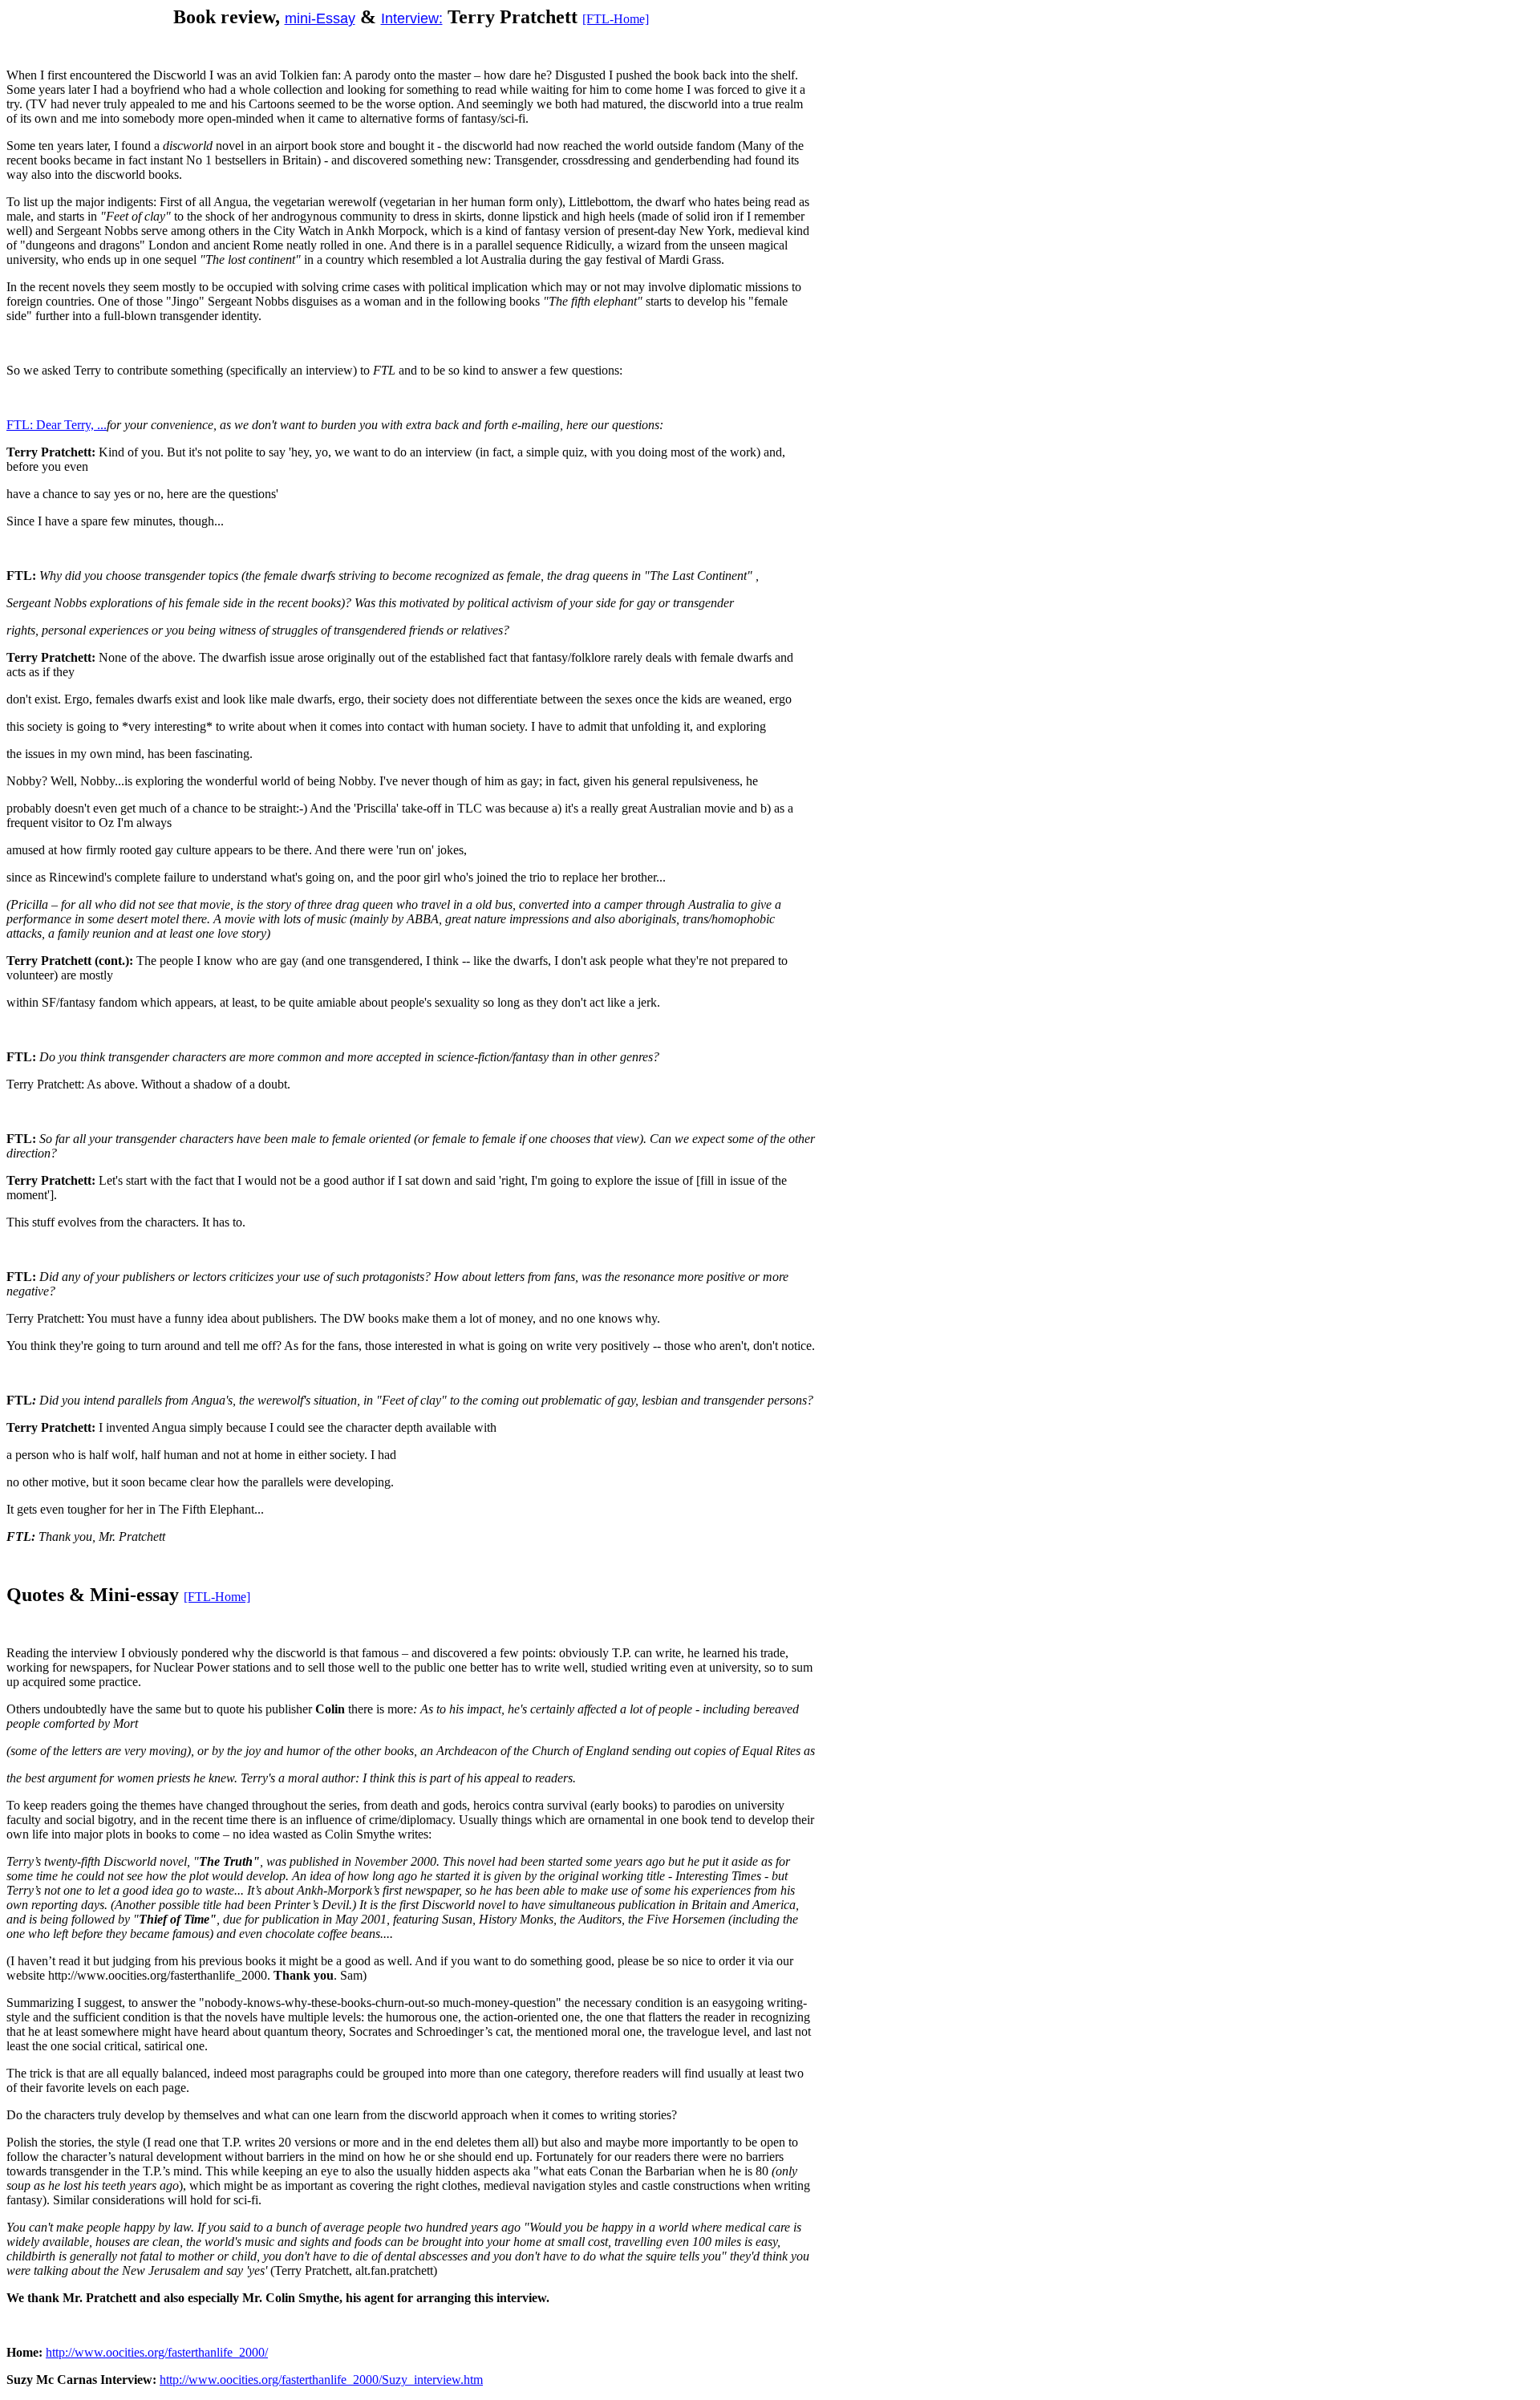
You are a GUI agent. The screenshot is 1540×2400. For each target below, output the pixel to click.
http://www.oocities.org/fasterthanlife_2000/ (157, 2352)
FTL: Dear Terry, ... (57, 425)
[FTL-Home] (616, 19)
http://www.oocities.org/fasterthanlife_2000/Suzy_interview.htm (321, 2380)
